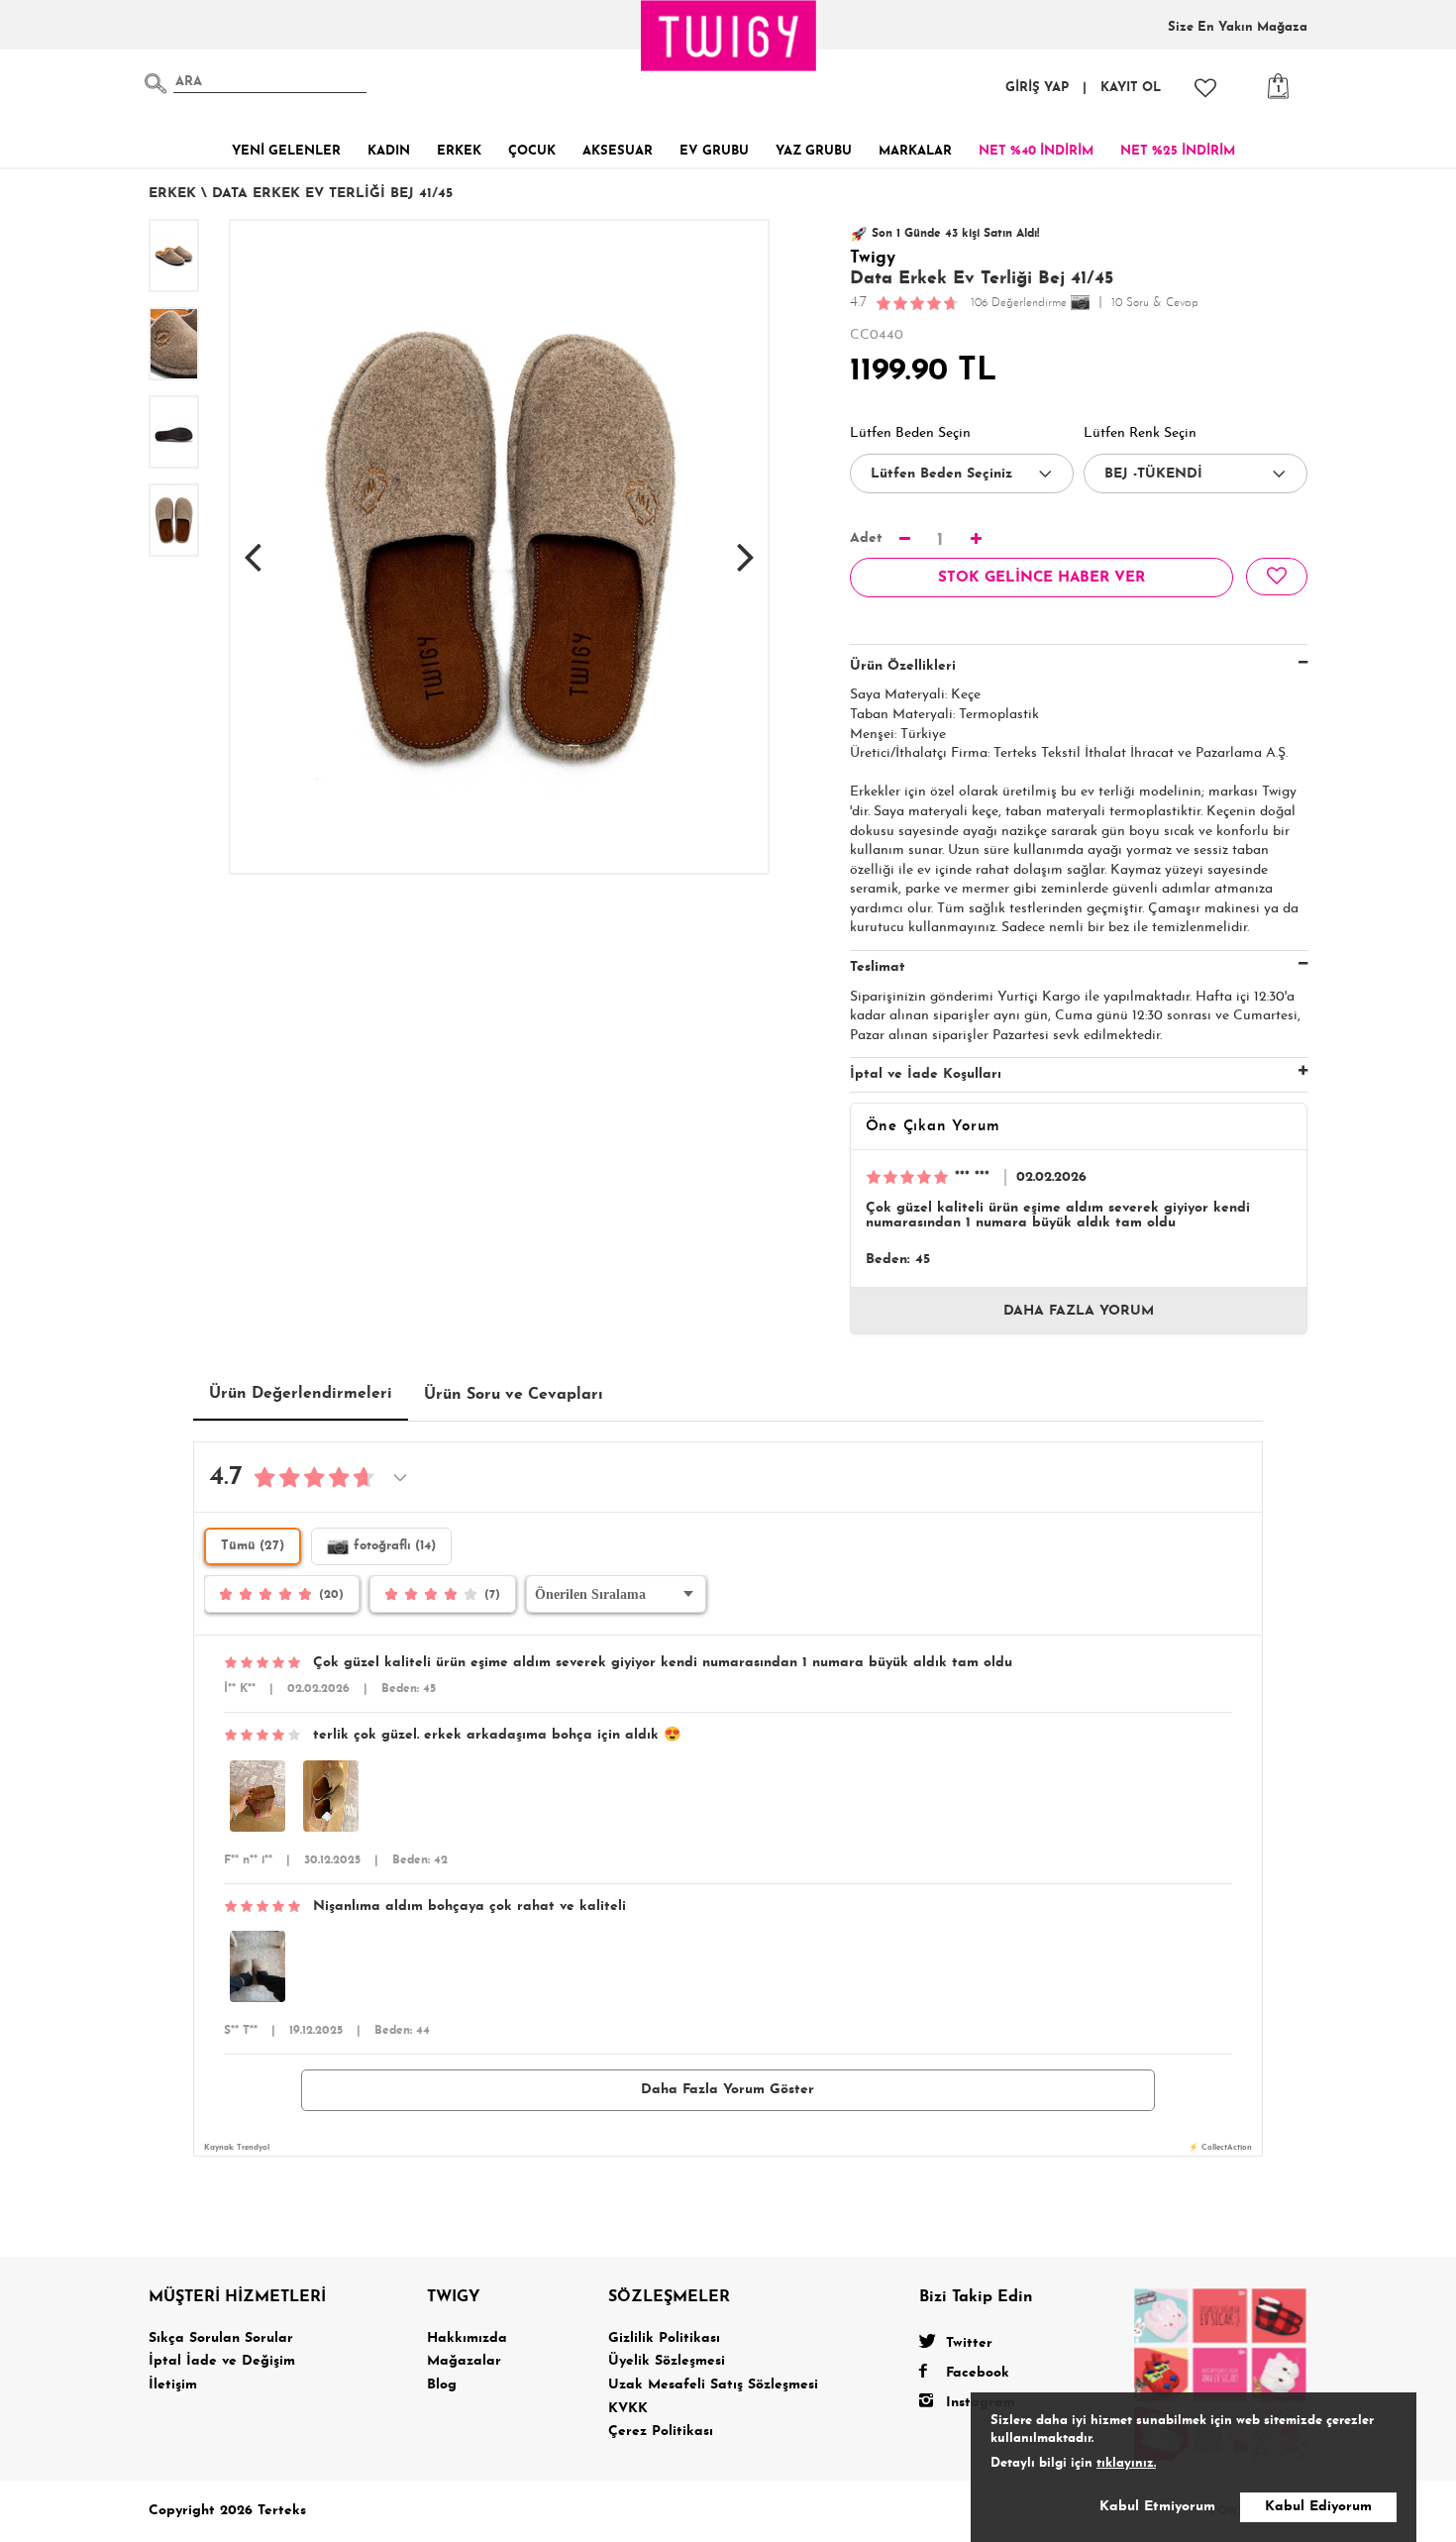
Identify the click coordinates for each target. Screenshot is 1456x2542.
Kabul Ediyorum (1318, 2507)
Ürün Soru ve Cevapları (514, 1395)
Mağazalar (464, 2361)
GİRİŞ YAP (1037, 88)
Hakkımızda (467, 2338)
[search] (156, 83)
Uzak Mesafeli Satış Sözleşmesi (713, 2385)
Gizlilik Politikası (664, 2338)
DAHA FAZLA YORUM (1079, 1311)
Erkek (172, 194)
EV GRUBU (714, 151)
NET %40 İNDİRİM (1036, 151)
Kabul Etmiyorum (1157, 2507)
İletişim (173, 2385)
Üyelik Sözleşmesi (667, 2361)
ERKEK (459, 151)
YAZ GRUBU (814, 151)
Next (746, 547)
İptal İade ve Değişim (222, 2361)
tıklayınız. (1126, 2463)
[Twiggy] (1221, 2374)
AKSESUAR (618, 151)
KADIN (389, 151)
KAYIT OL (1131, 88)
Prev (253, 547)
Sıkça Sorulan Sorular (221, 2338)
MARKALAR (915, 151)
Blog (442, 2385)
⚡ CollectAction (1220, 2148)
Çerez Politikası (661, 2432)
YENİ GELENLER (286, 151)
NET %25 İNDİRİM (1178, 151)
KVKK (628, 2409)
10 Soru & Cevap (1155, 303)
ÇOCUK (532, 151)
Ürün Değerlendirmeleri (301, 1394)
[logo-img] (729, 36)
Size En (1238, 27)
